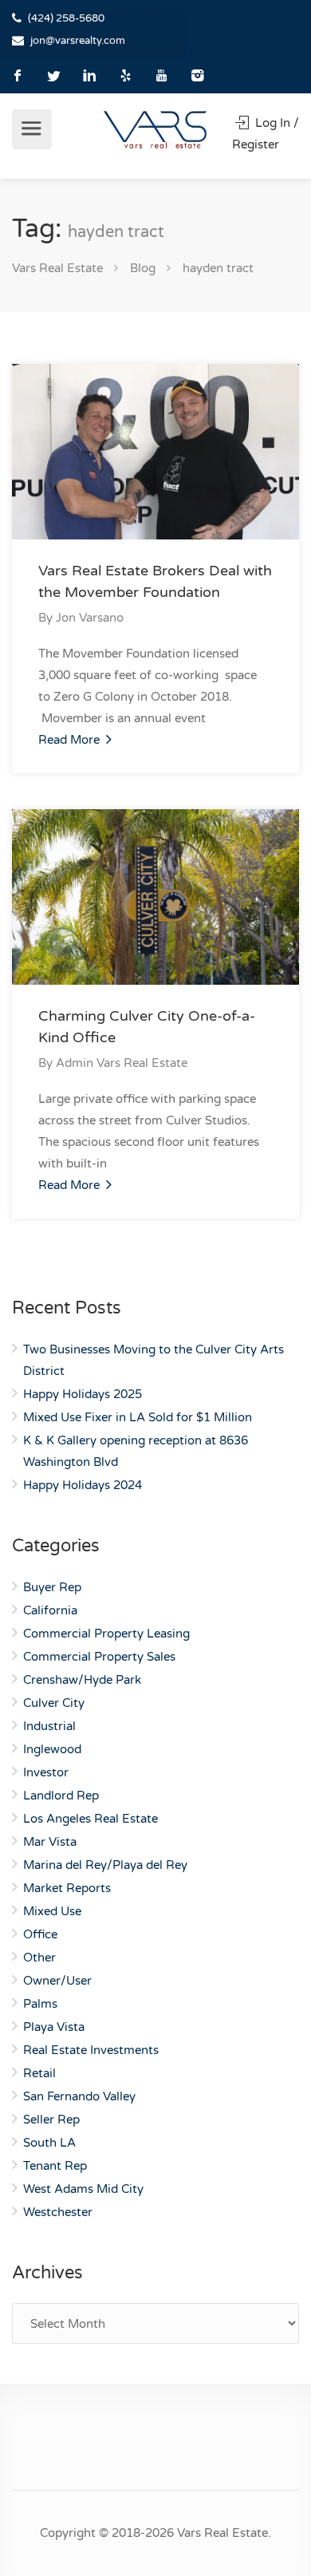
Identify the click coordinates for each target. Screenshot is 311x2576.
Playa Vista (54, 2027)
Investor (46, 1772)
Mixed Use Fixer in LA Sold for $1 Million (138, 1417)
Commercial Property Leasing (106, 1634)
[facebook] (18, 75)
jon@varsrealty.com (78, 41)
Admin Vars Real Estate (122, 1063)
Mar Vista (50, 1842)
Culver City (54, 1703)
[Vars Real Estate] (155, 129)
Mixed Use (52, 1911)
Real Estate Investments (91, 2050)
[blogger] (126, 75)
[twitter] (54, 75)
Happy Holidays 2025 (83, 1394)
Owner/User (57, 1981)
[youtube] (161, 75)
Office (40, 1934)
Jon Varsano (90, 618)
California (50, 1610)
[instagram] (197, 75)
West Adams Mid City (83, 2189)
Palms (40, 2004)
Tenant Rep (55, 2166)
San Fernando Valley (79, 2096)
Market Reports (67, 1888)
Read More (71, 740)
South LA (49, 2143)
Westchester (58, 2212)
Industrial (49, 1726)
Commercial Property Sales (99, 1657)
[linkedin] (90, 75)
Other (39, 1958)
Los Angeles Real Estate (91, 1819)
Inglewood (52, 1749)
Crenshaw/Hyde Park (82, 1680)
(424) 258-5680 (66, 18)
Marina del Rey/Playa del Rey (105, 1865)
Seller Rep (51, 2120)
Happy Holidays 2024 (83, 1485)
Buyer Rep (52, 1587)
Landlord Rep (61, 1796)
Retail (39, 2073)
